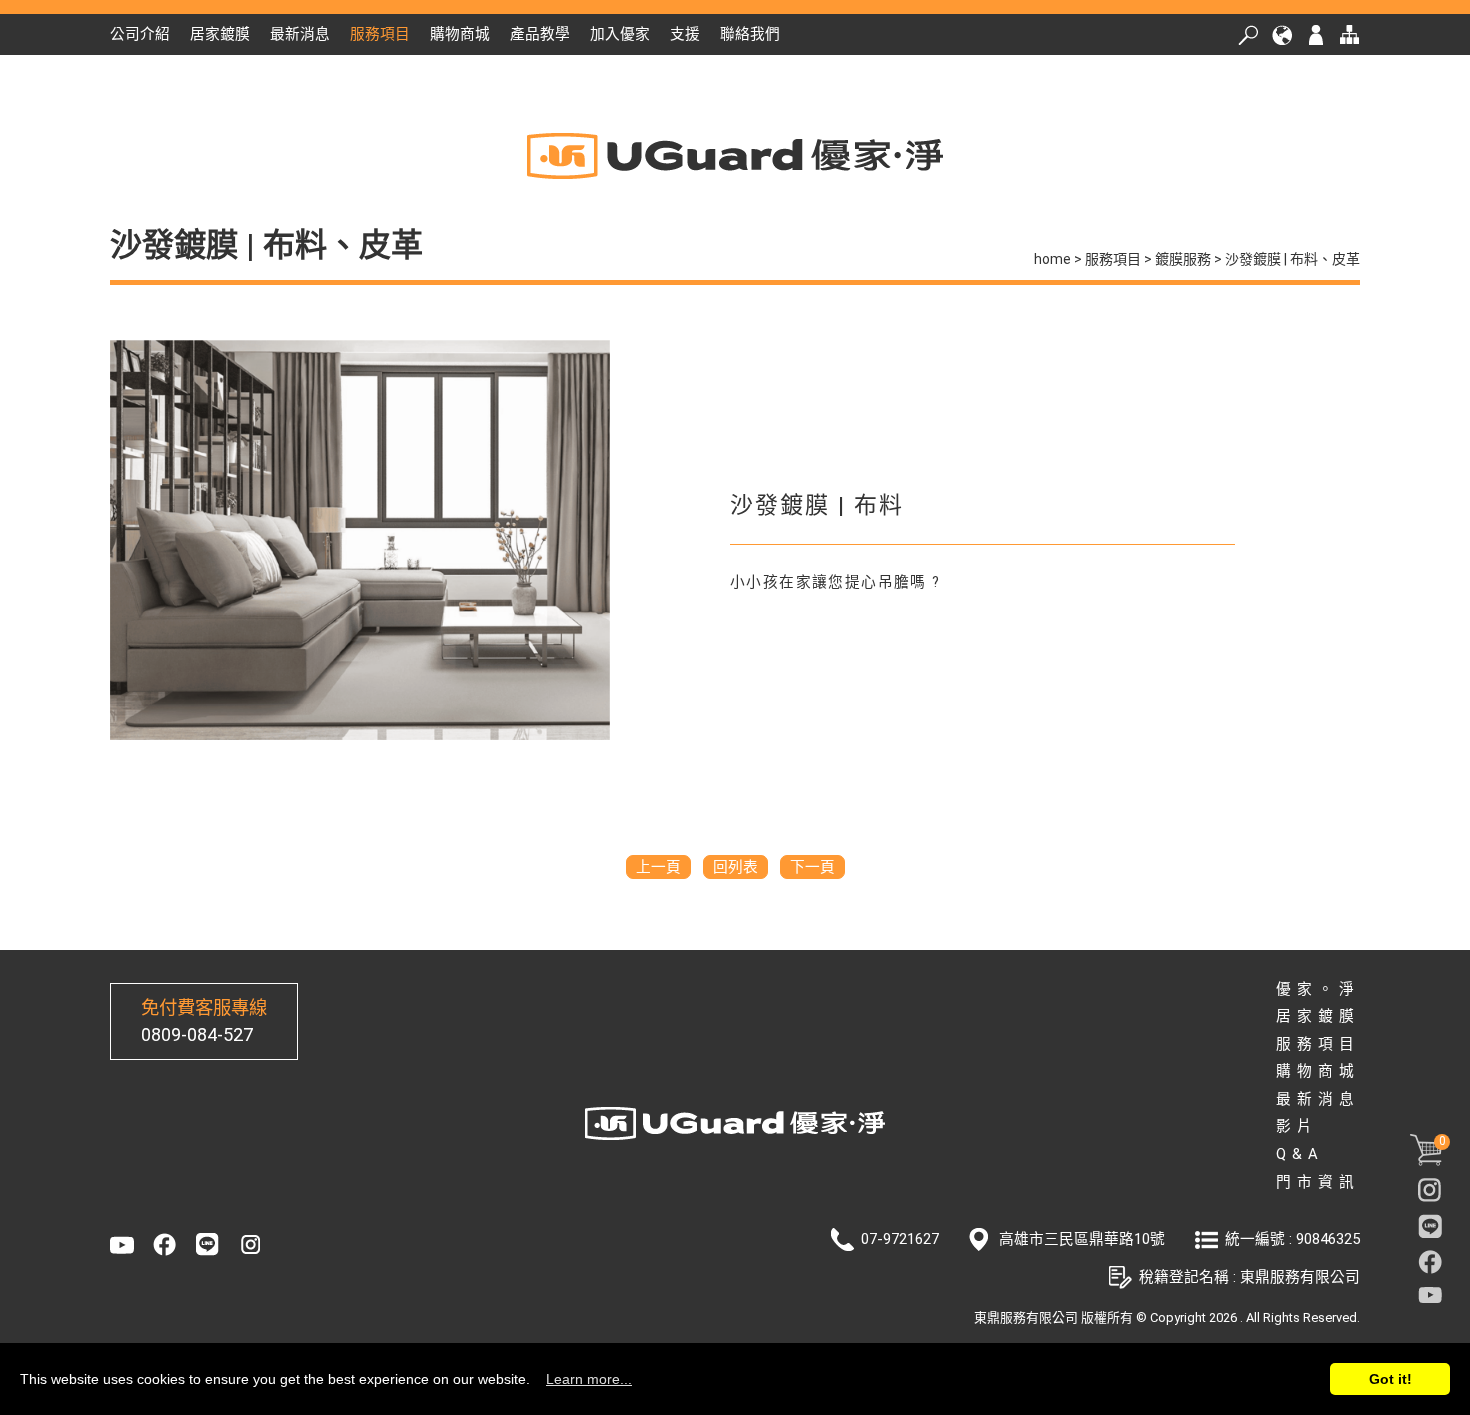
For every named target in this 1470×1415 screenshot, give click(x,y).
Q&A (1300, 1154)
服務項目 (380, 34)
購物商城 (460, 34)
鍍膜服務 (1183, 259)
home (1052, 259)
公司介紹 (140, 34)
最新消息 (300, 34)
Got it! (1390, 1379)
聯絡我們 (750, 34)
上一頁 (658, 867)
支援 (685, 34)
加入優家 (620, 34)
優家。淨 (1318, 989)
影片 (1297, 1126)
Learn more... (589, 1379)
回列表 (735, 867)
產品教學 (540, 34)
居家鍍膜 (220, 34)
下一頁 (812, 867)
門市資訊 (1318, 1182)
